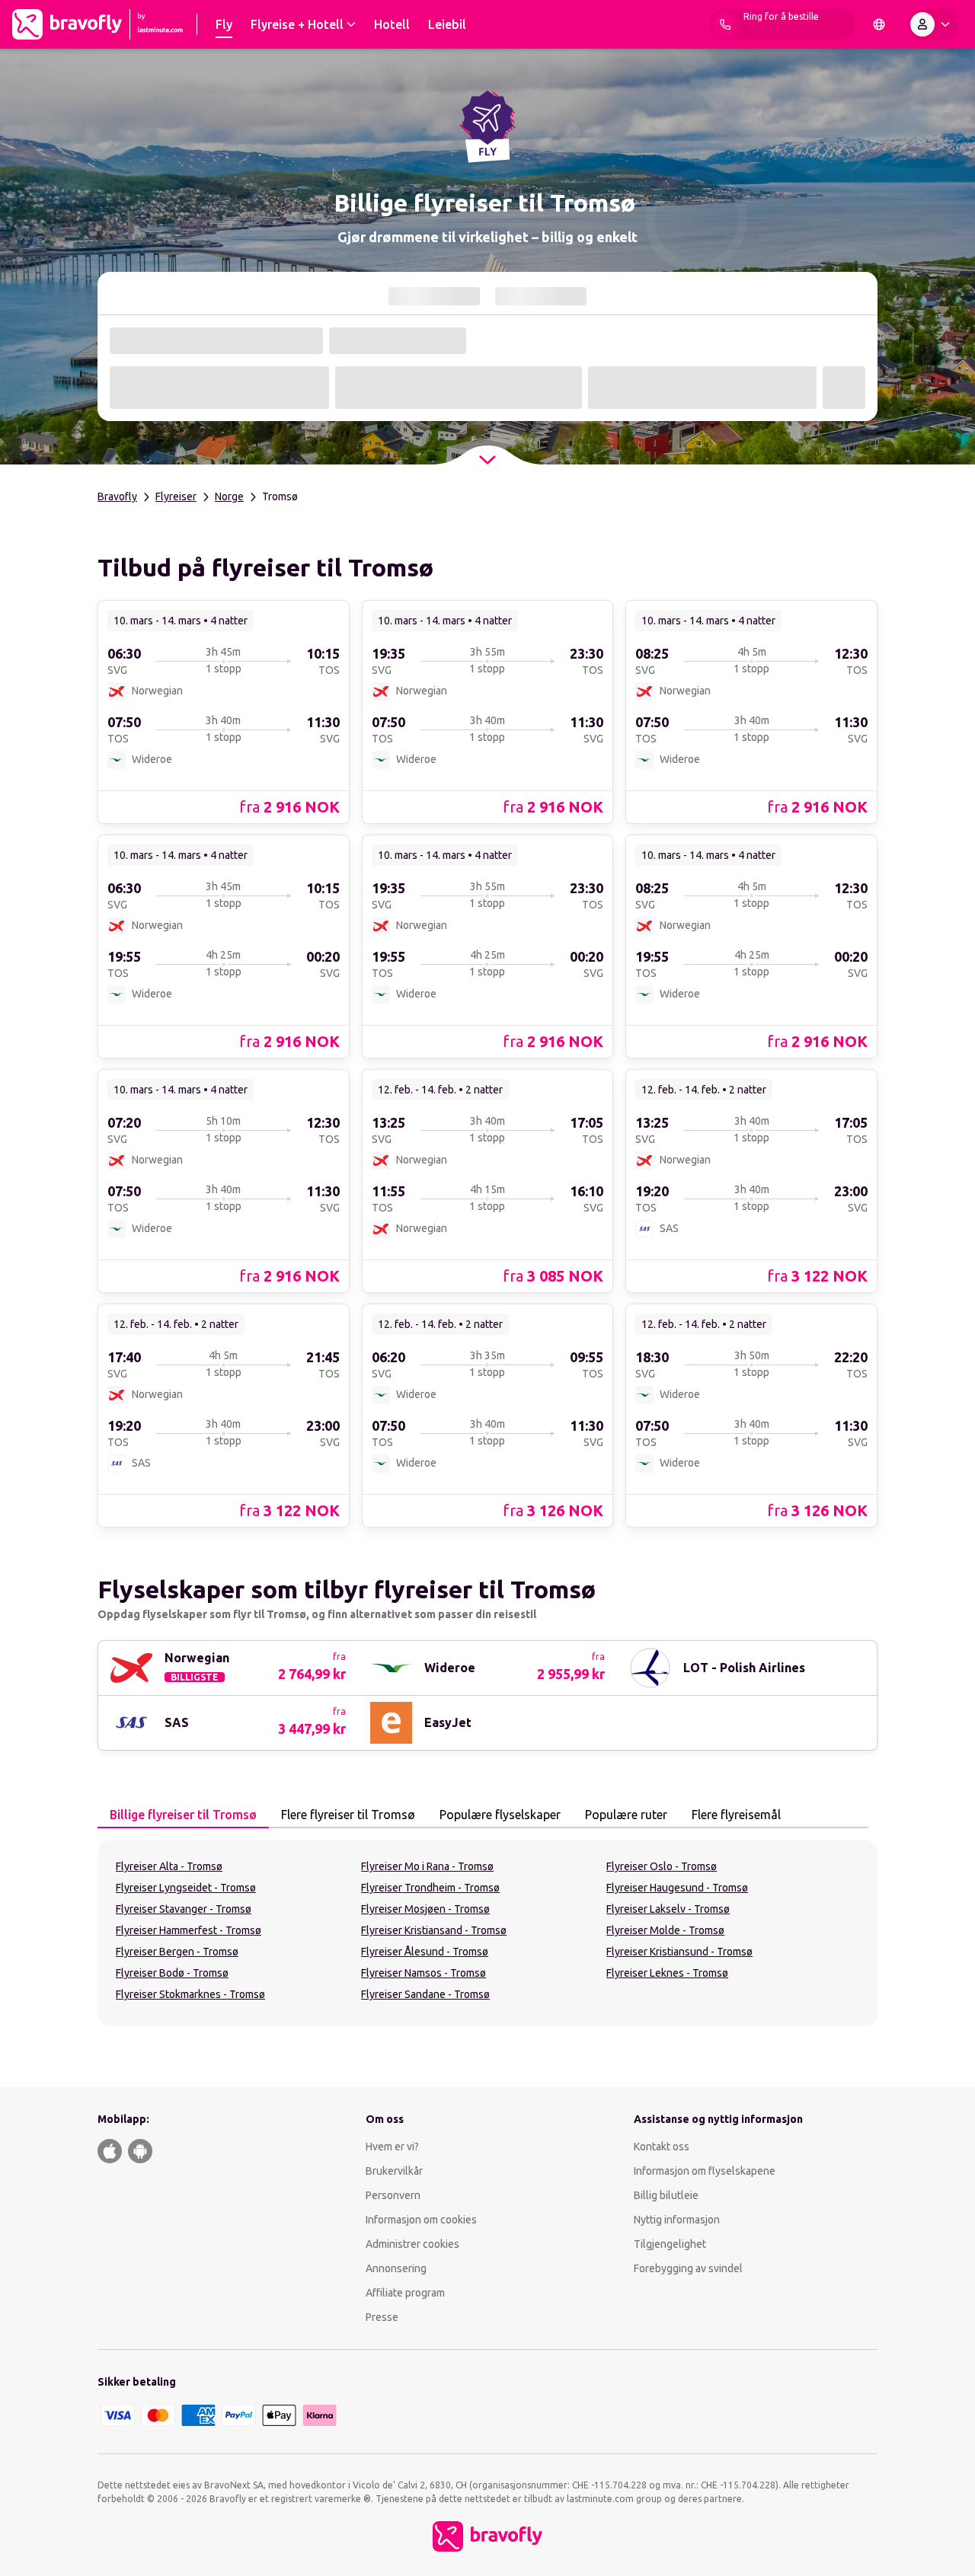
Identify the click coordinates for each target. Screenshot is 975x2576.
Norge (229, 496)
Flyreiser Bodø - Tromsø (172, 1973)
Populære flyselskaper (500, 1815)
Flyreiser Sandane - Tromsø (425, 1994)
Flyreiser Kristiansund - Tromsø (679, 1952)
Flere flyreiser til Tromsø (348, 1815)
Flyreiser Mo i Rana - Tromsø (427, 1866)
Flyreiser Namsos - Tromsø (424, 1973)
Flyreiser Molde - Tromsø (665, 1930)
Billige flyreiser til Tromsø (183, 1815)
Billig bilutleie (666, 2195)
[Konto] (933, 24)
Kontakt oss (662, 2147)
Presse (382, 2317)
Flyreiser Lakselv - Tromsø (668, 1909)
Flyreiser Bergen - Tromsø (177, 1952)
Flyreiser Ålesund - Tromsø (425, 1952)
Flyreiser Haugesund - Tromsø (677, 1888)
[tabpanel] (487, 1933)
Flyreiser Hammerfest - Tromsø (189, 1930)
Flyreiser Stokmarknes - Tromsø (190, 1994)
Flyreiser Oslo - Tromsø (662, 1866)
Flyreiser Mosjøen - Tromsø (425, 1909)
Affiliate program (405, 2293)
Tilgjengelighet (670, 2244)
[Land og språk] (879, 24)
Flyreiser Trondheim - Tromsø (430, 1888)
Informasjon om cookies (421, 2220)
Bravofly (117, 496)
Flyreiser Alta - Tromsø (169, 1866)
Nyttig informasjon (678, 2220)
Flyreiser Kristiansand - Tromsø (434, 1930)
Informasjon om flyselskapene (705, 2171)
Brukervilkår (394, 2171)
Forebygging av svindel (688, 2268)
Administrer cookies (412, 2244)
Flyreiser (176, 496)
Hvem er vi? (392, 2147)
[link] (224, 711)
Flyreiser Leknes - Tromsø (667, 1973)
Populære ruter (626, 1815)
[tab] (183, 1815)
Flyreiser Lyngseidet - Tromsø (186, 1888)
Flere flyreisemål (736, 1815)
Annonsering (396, 2268)
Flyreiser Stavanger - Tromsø (184, 1909)
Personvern (393, 2195)
